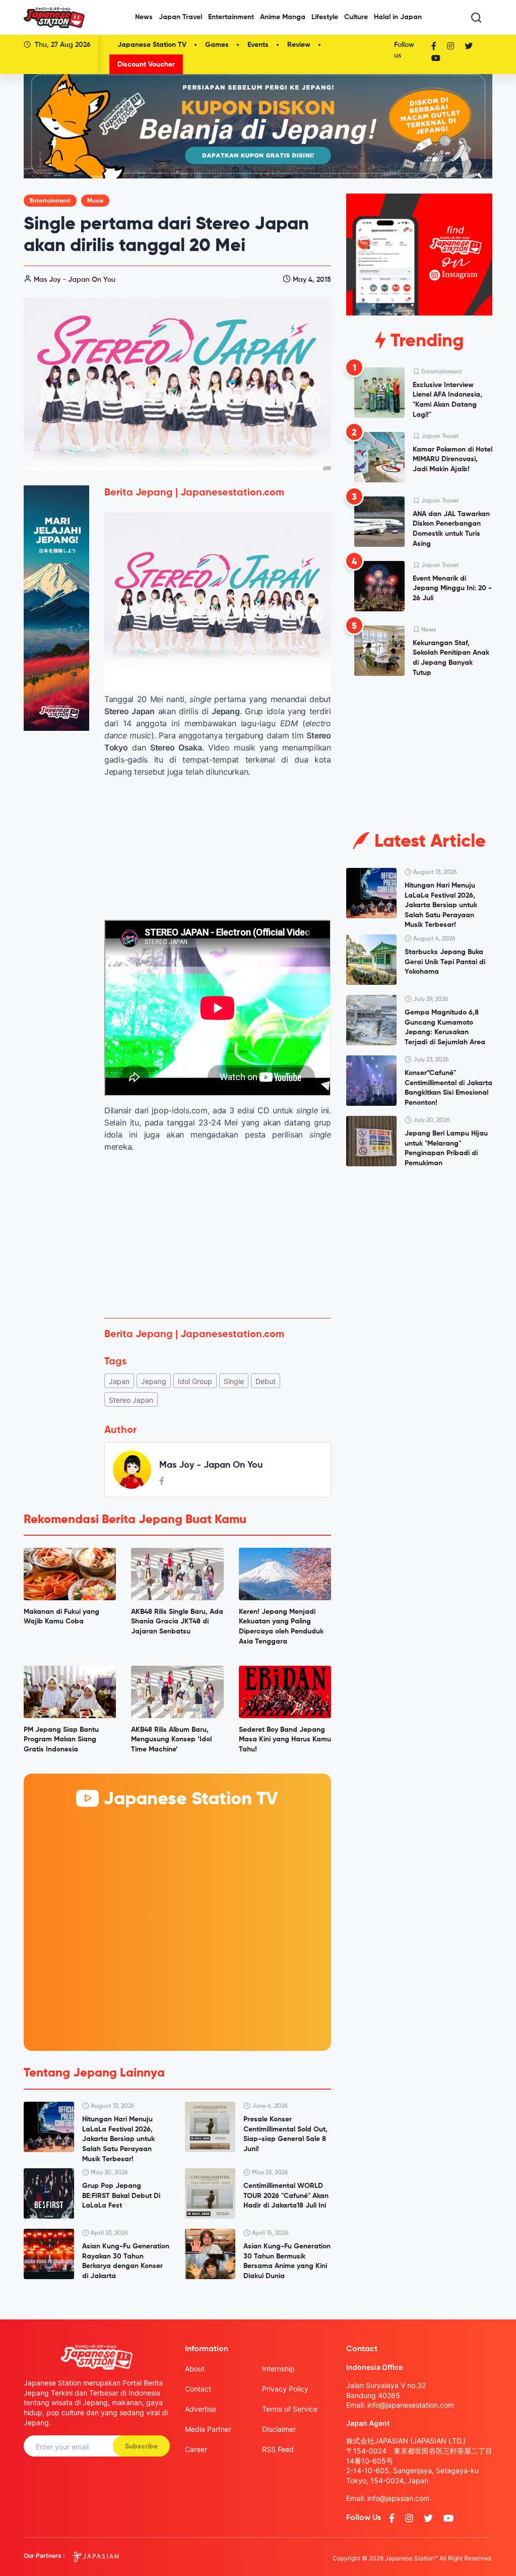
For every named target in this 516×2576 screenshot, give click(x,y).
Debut (266, 1381)
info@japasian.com (398, 2498)
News (144, 17)
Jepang (154, 1381)
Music (95, 201)
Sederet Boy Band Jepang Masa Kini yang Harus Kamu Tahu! (285, 1740)
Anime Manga (283, 17)
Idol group (195, 1381)
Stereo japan (131, 1400)
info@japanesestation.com (411, 2405)
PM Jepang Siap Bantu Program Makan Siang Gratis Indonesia (61, 1740)
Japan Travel (180, 17)
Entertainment (231, 17)
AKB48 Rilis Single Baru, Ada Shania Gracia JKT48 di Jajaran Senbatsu (177, 1622)
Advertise (201, 2409)
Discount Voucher (146, 65)
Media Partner (208, 2429)
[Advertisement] (218, 1235)
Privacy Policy (285, 2389)
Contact (198, 2389)
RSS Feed (278, 2449)
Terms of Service (290, 2409)
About (195, 2369)
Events (258, 45)
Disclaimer (279, 2429)
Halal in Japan (398, 17)
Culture (356, 17)
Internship (278, 2369)
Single (234, 1381)
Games (217, 45)
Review (299, 45)
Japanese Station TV (152, 45)
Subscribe (141, 2446)
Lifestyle (325, 17)
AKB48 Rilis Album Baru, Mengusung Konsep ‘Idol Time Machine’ (171, 1740)
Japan (119, 1381)
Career (196, 2449)
